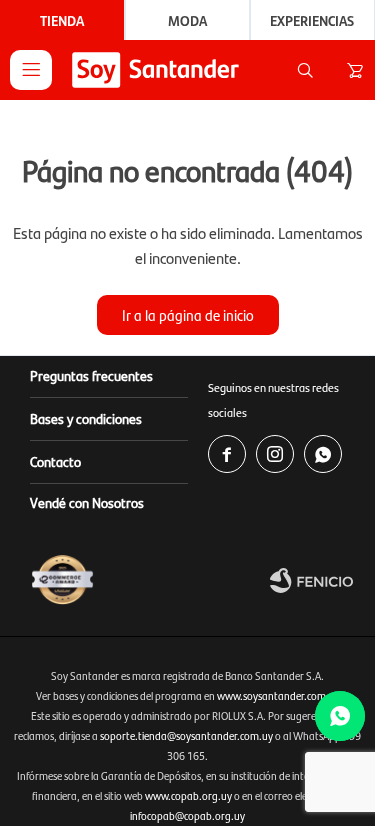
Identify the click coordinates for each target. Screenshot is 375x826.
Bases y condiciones (86, 418)
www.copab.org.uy (188, 795)
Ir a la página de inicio (188, 314)
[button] (305, 70)
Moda (187, 20)
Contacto (55, 461)
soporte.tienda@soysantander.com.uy (186, 735)
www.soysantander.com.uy (278, 695)
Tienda (62, 20)
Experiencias (312, 20)
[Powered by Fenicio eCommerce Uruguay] (317, 580)
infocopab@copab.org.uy (187, 815)
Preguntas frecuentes (91, 375)
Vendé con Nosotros (87, 502)
